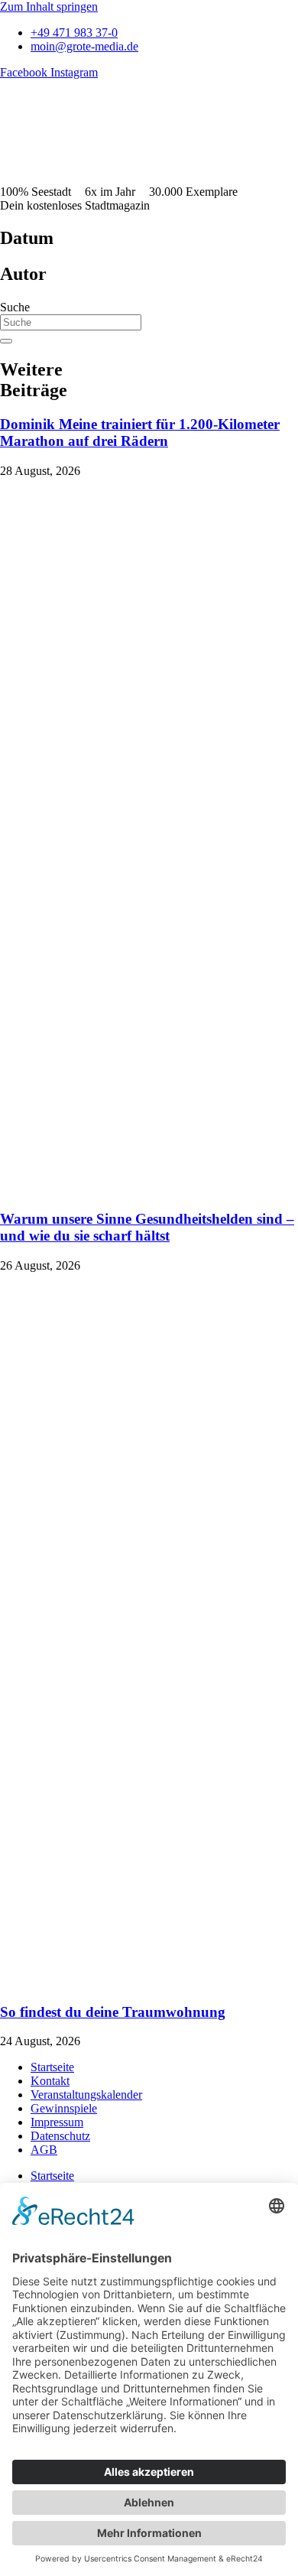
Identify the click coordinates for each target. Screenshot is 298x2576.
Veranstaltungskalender (86, 2095)
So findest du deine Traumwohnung (113, 2012)
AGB (44, 2150)
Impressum (57, 2122)
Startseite (52, 2067)
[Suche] (6, 341)
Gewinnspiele (64, 2108)
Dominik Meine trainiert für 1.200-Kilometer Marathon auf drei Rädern (140, 433)
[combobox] (71, 322)
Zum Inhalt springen (49, 7)
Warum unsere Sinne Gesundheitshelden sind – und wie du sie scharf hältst (147, 1227)
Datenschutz (60, 2136)
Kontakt (50, 2081)
